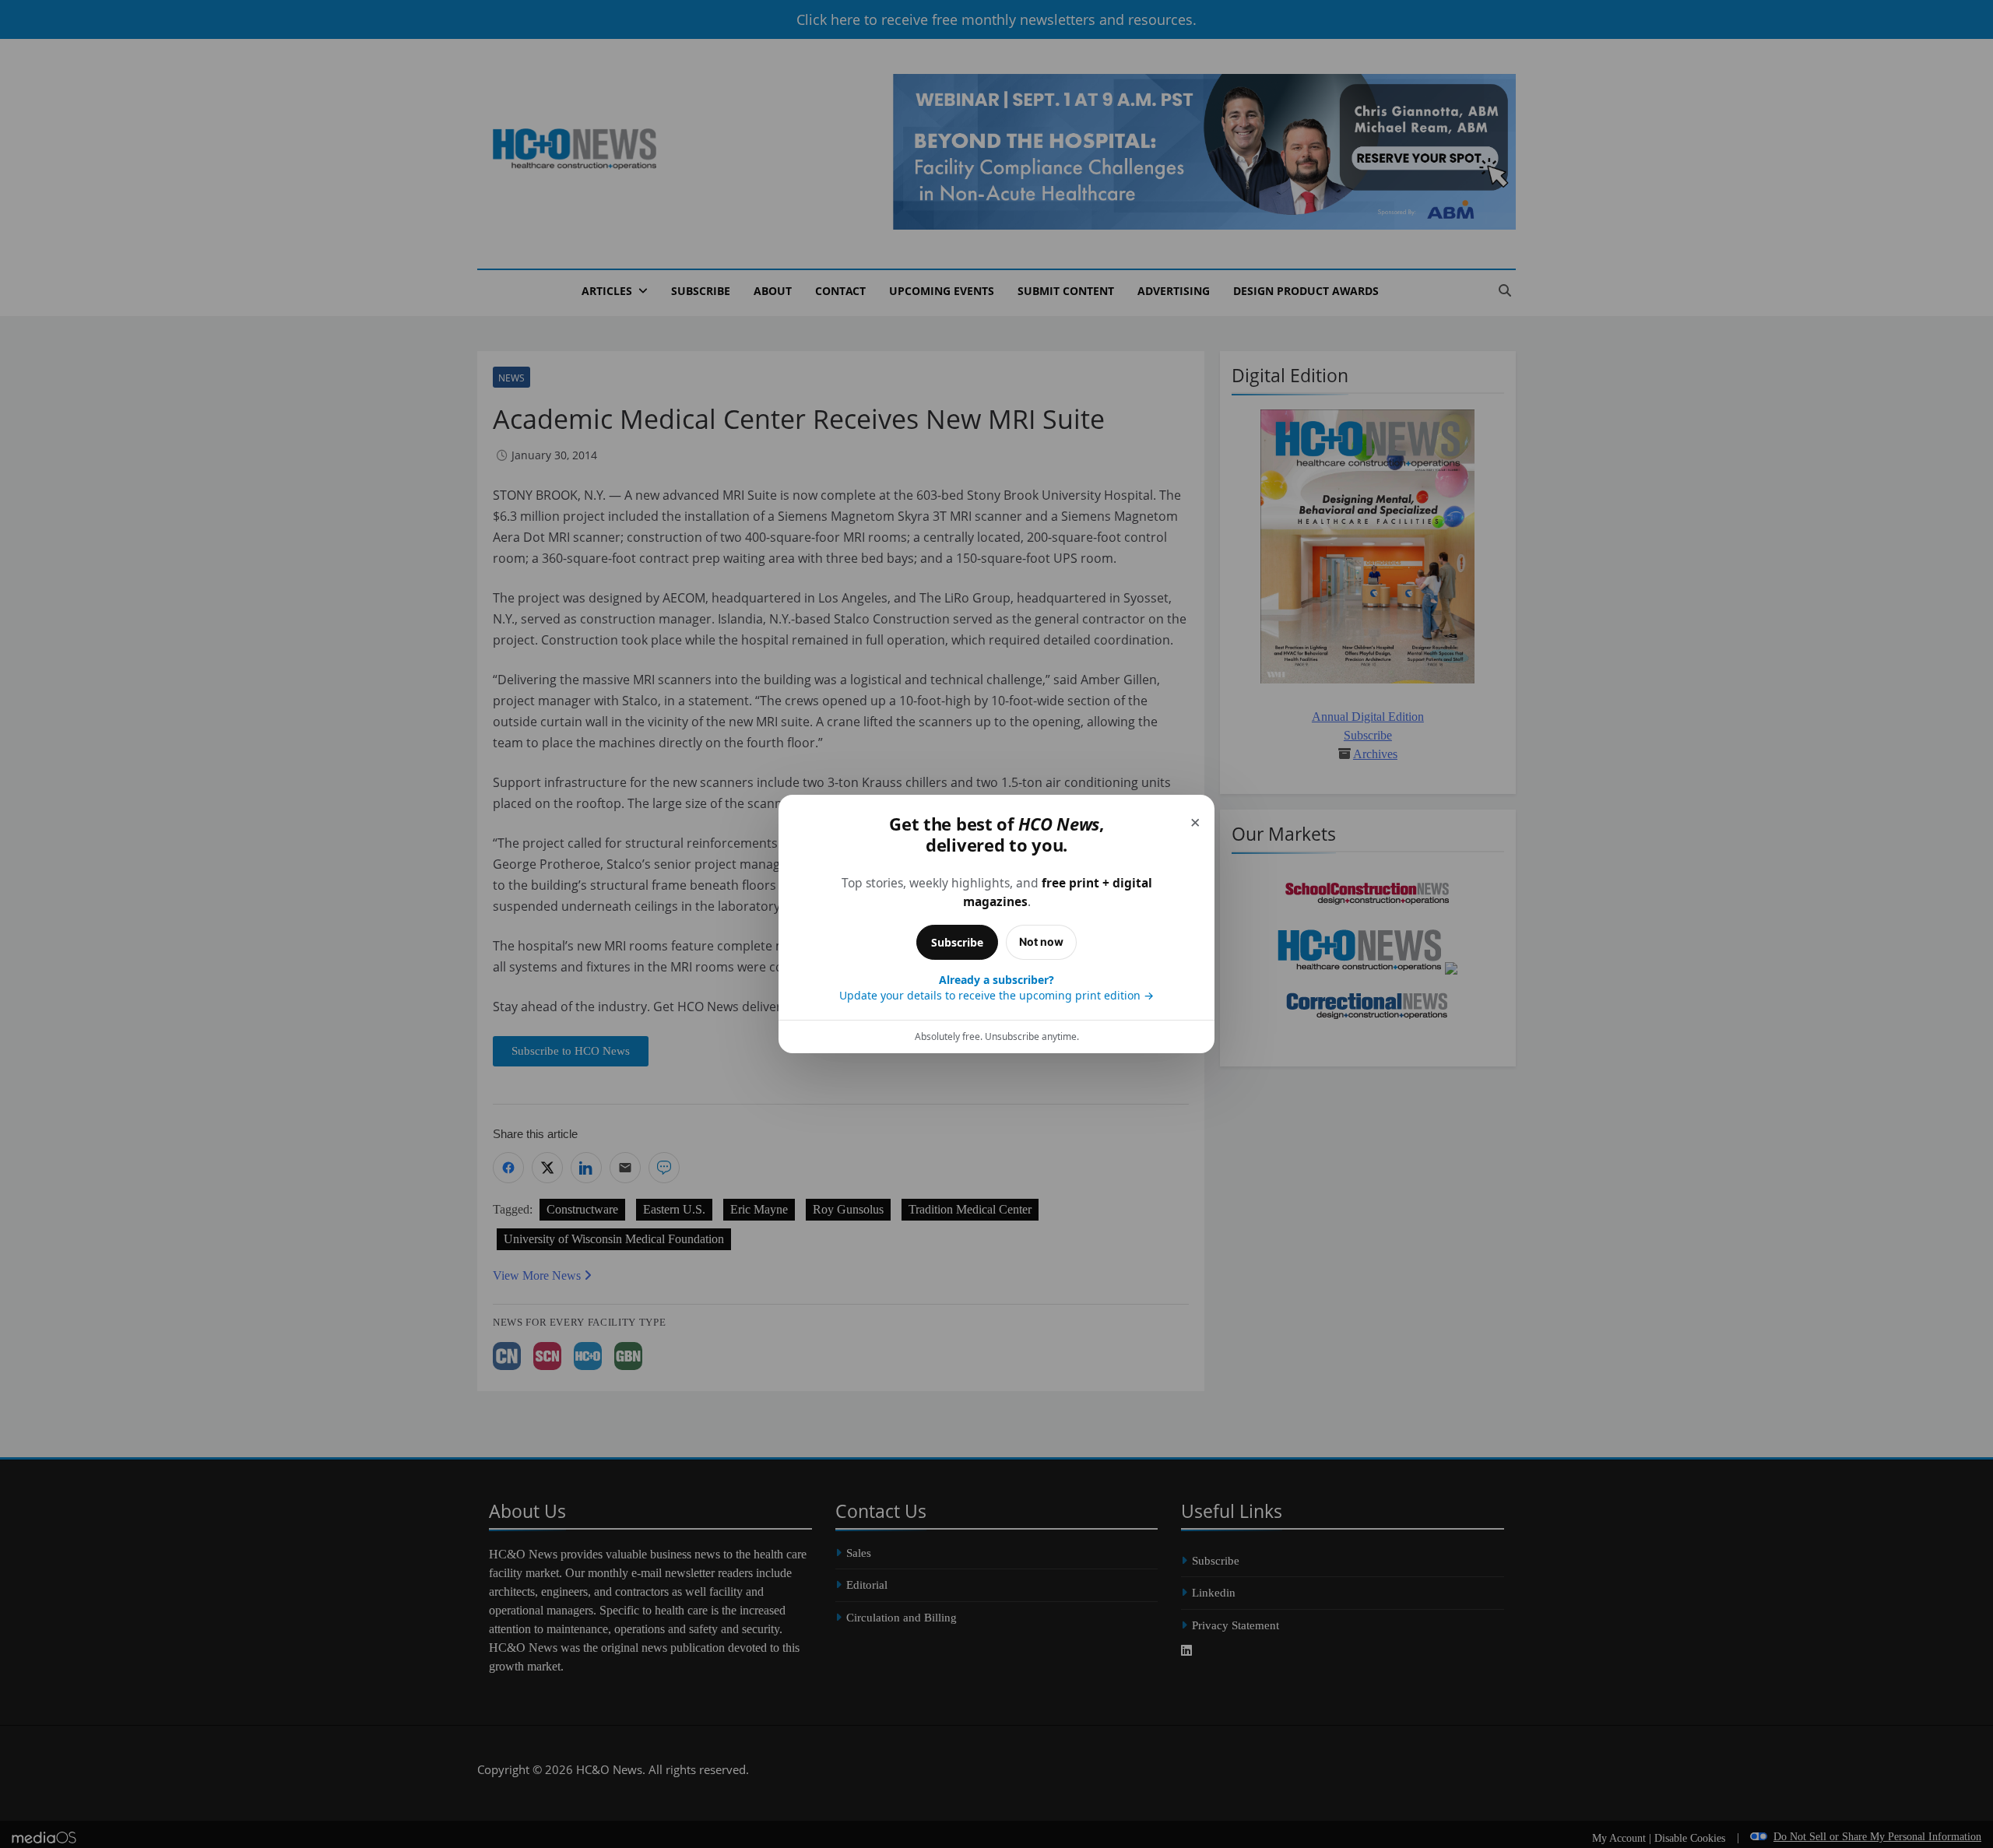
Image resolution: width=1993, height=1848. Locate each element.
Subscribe (957, 942)
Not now (1041, 942)
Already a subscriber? (996, 987)
